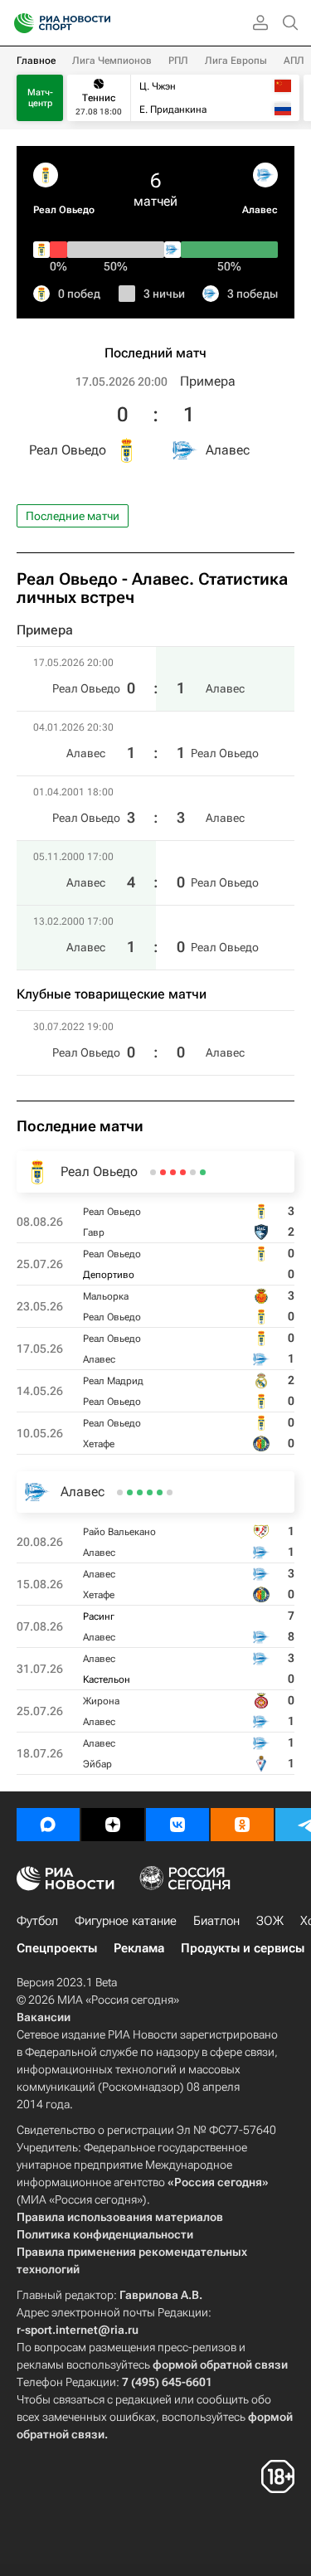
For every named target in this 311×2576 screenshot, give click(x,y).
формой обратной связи (220, 2365)
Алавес (260, 210)
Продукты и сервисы (243, 1948)
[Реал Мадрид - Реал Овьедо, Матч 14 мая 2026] (163, 1172)
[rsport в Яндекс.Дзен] (113, 1825)
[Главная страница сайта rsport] (100, 23)
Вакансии (44, 2017)
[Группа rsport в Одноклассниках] (242, 1825)
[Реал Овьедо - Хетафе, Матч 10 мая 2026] (153, 1172)
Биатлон (216, 1921)
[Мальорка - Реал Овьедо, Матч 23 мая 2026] (183, 1172)
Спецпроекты (57, 1948)
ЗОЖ (270, 1921)
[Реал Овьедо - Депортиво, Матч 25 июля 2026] (193, 1172)
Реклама (139, 1948)
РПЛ (178, 61)
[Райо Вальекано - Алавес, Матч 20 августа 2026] (170, 1492)
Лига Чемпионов (112, 61)
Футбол (37, 1921)
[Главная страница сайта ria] (19, 23)
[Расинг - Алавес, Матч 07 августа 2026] (150, 1492)
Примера (208, 381)
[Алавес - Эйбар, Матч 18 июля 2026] (120, 1492)
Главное (36, 61)
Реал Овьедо (64, 210)
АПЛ (294, 61)
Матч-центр (40, 98)
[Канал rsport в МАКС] (48, 1825)
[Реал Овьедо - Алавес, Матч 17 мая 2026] (173, 1172)
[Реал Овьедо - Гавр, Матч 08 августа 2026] (203, 1172)
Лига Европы (236, 61)
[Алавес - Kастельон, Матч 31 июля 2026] (140, 1492)
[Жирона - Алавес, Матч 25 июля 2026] (130, 1492)
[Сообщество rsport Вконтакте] (177, 1825)
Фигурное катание (126, 1921)
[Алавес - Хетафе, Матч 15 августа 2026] (160, 1492)
